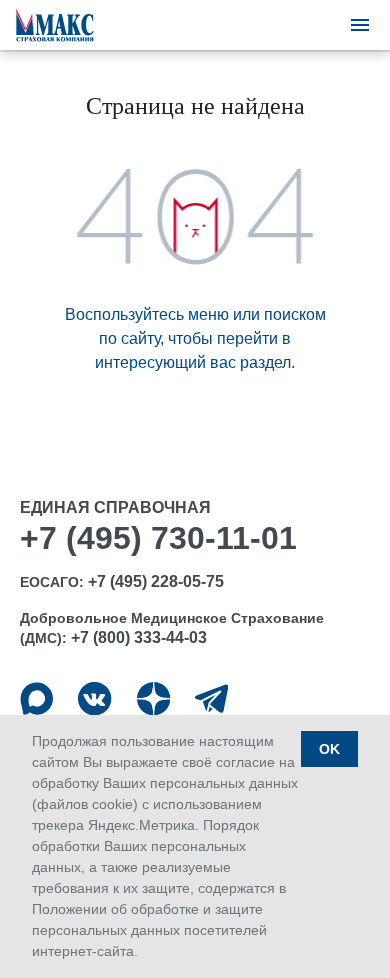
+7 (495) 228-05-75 (156, 581)
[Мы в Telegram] (211, 698)
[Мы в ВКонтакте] (94, 698)
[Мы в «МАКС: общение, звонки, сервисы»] (36, 698)
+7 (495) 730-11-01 (158, 538)
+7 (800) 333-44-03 (139, 637)
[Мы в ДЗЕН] (153, 698)
